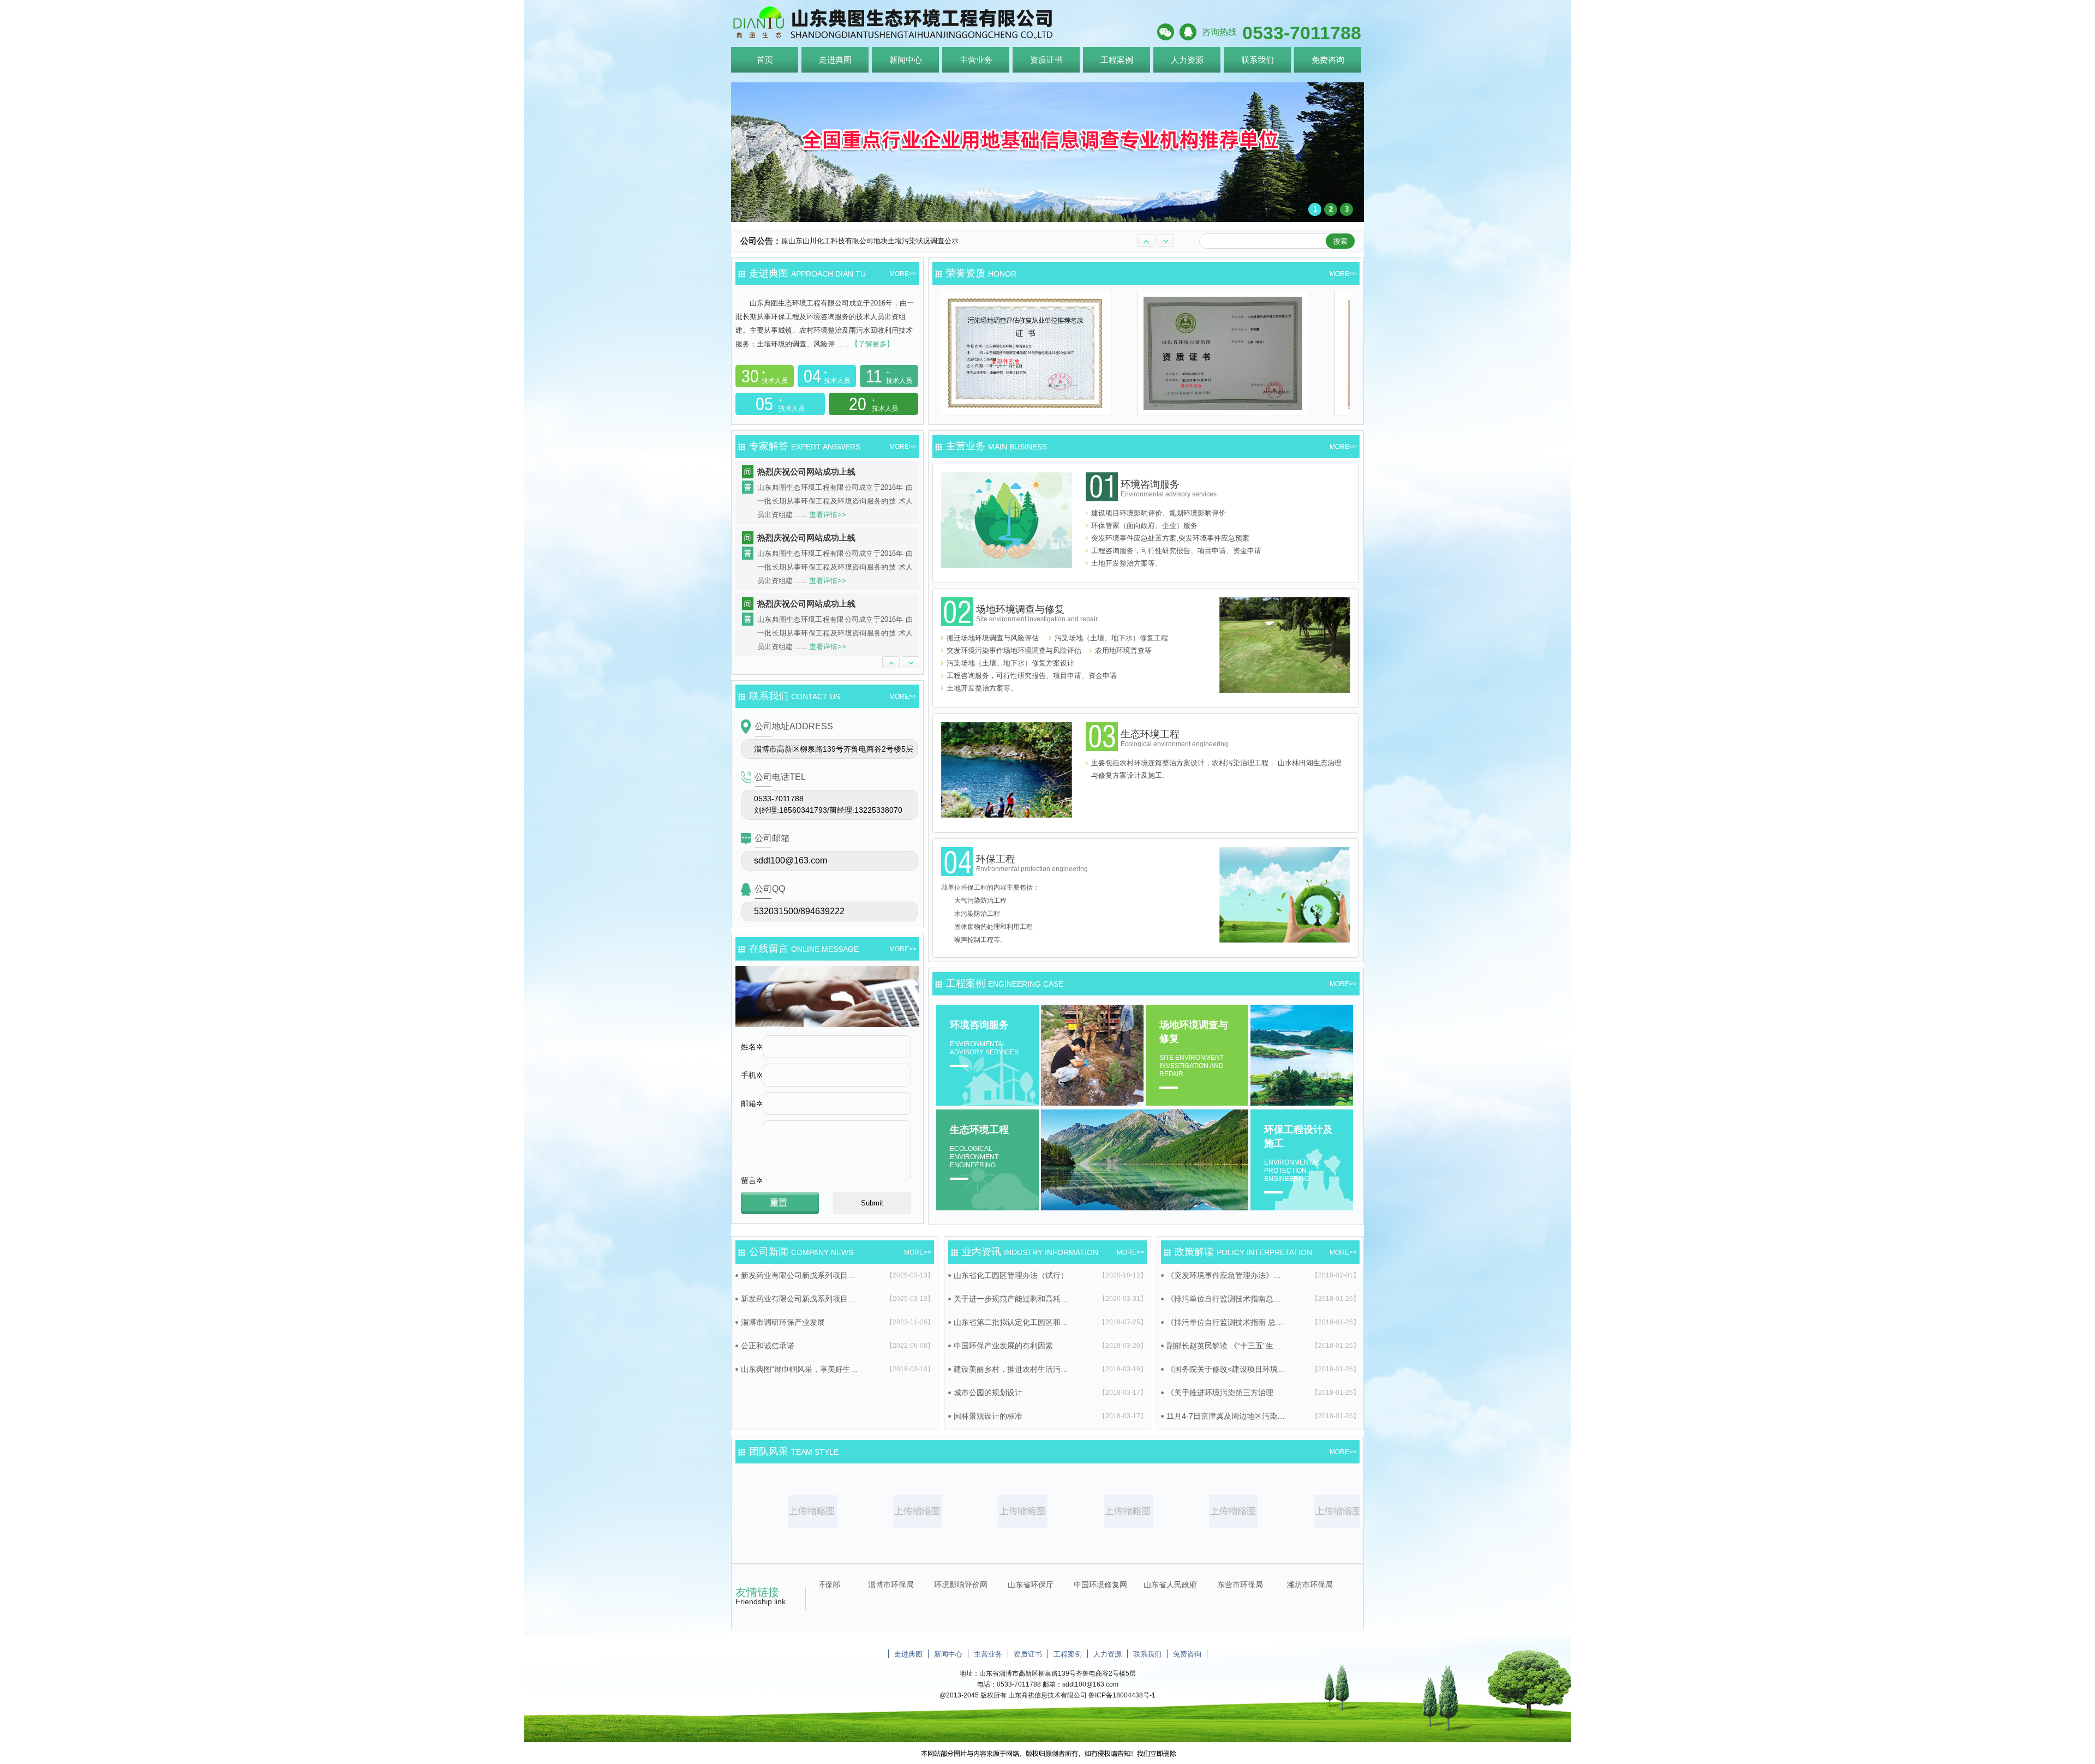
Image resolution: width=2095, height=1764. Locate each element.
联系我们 (1258, 60)
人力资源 (1187, 60)
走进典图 (835, 60)
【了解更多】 (871, 344)
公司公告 (757, 241)
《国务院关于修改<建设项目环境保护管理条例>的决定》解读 (1226, 1369)
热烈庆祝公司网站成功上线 (806, 472)
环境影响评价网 (1204, 1585)
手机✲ (752, 1075)
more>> (903, 274)
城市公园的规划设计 (988, 1393)
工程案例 (1117, 60)
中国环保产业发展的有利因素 (1003, 1346)
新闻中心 (906, 60)
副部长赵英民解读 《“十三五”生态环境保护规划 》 (1226, 1346)
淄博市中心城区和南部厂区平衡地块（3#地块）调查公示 (870, 247)
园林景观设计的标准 (988, 1416)
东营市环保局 (925, 1585)
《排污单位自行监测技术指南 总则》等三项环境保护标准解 (1226, 1322)
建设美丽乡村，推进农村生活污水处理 (1014, 1369)
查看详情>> (828, 515)
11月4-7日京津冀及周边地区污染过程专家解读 (1226, 1416)
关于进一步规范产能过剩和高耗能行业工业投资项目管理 (1014, 1299)
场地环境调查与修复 (1037, 613)
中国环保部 (1064, 1585)
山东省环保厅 (1274, 1585)
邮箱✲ (752, 1103)
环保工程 (1032, 863)
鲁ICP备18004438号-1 (1122, 1695)
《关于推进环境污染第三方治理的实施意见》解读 (1226, 1393)
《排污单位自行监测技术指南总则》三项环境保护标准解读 (1226, 1299)
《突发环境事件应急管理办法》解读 (1226, 1275)
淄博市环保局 (1134, 1585)
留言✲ (752, 1180)
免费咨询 (1328, 60)
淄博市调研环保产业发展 (783, 1322)
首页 (765, 60)
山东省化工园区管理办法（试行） (1011, 1275)
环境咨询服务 (1169, 488)
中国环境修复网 (1344, 1585)
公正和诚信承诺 (768, 1346)
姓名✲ (752, 1047)
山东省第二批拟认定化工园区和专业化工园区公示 (1014, 1322)
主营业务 (976, 60)
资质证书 (1046, 60)
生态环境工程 (1174, 738)
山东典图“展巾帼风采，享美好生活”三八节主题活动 (801, 1369)
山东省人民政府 (855, 1585)
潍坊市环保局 (995, 1585)
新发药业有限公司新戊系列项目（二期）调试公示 (801, 1299)
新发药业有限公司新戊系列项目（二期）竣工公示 (801, 1275)
